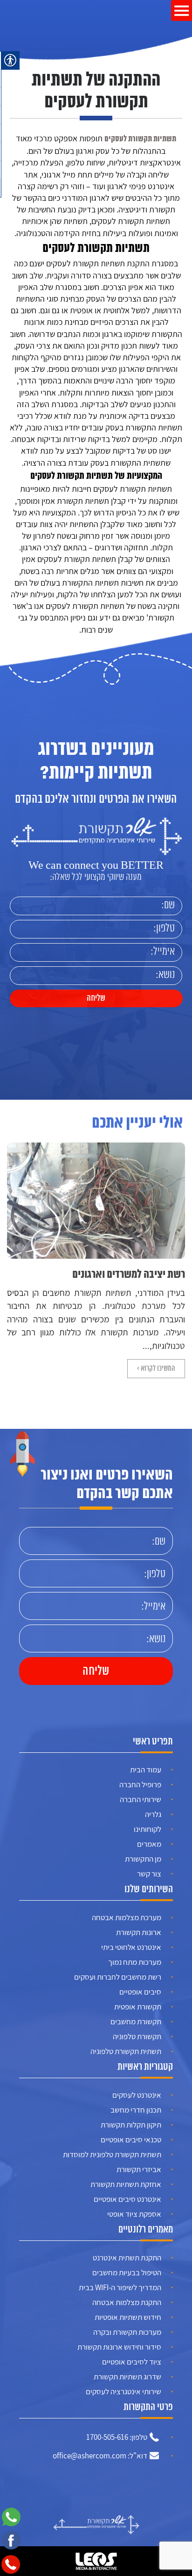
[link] (21, 16)
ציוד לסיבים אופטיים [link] (132, 2362)
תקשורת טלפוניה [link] (137, 2036)
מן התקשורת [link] (143, 1859)
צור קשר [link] (149, 1874)
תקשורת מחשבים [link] (136, 2021)
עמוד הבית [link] (146, 1770)
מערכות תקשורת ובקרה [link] (127, 2332)
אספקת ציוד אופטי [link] (134, 2214)
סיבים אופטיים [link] (140, 1992)
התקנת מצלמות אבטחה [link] (127, 2302)
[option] (96, 1261)
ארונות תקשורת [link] (139, 1932)
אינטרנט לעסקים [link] (137, 2095)
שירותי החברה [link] (141, 1799)
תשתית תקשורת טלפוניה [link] (126, 2051)
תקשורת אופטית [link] (138, 2007)
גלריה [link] (153, 1814)
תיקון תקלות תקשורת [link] (131, 2125)
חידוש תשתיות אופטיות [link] (128, 2317)
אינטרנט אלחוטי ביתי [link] (131, 1947)
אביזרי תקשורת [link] (139, 2169)
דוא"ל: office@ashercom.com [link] (100, 2456)
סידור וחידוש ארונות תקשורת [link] (119, 2347)
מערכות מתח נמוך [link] (135, 1962)
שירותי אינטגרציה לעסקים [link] (123, 2391)
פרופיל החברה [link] (140, 1784)
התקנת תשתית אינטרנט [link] (127, 2258)
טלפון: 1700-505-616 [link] (117, 2437)
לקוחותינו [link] (147, 1829)
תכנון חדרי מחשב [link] (136, 2110)
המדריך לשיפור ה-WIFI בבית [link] (120, 2287)
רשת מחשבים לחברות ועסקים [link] (118, 1977)
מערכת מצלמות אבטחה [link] (127, 1917)
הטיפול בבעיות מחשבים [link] (127, 2272)
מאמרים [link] (149, 1844)
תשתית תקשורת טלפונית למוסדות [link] (112, 2154)
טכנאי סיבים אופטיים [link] (131, 2140)
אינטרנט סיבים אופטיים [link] (127, 2199)
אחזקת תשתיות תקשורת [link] (126, 2184)
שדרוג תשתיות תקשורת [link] (127, 2377)
